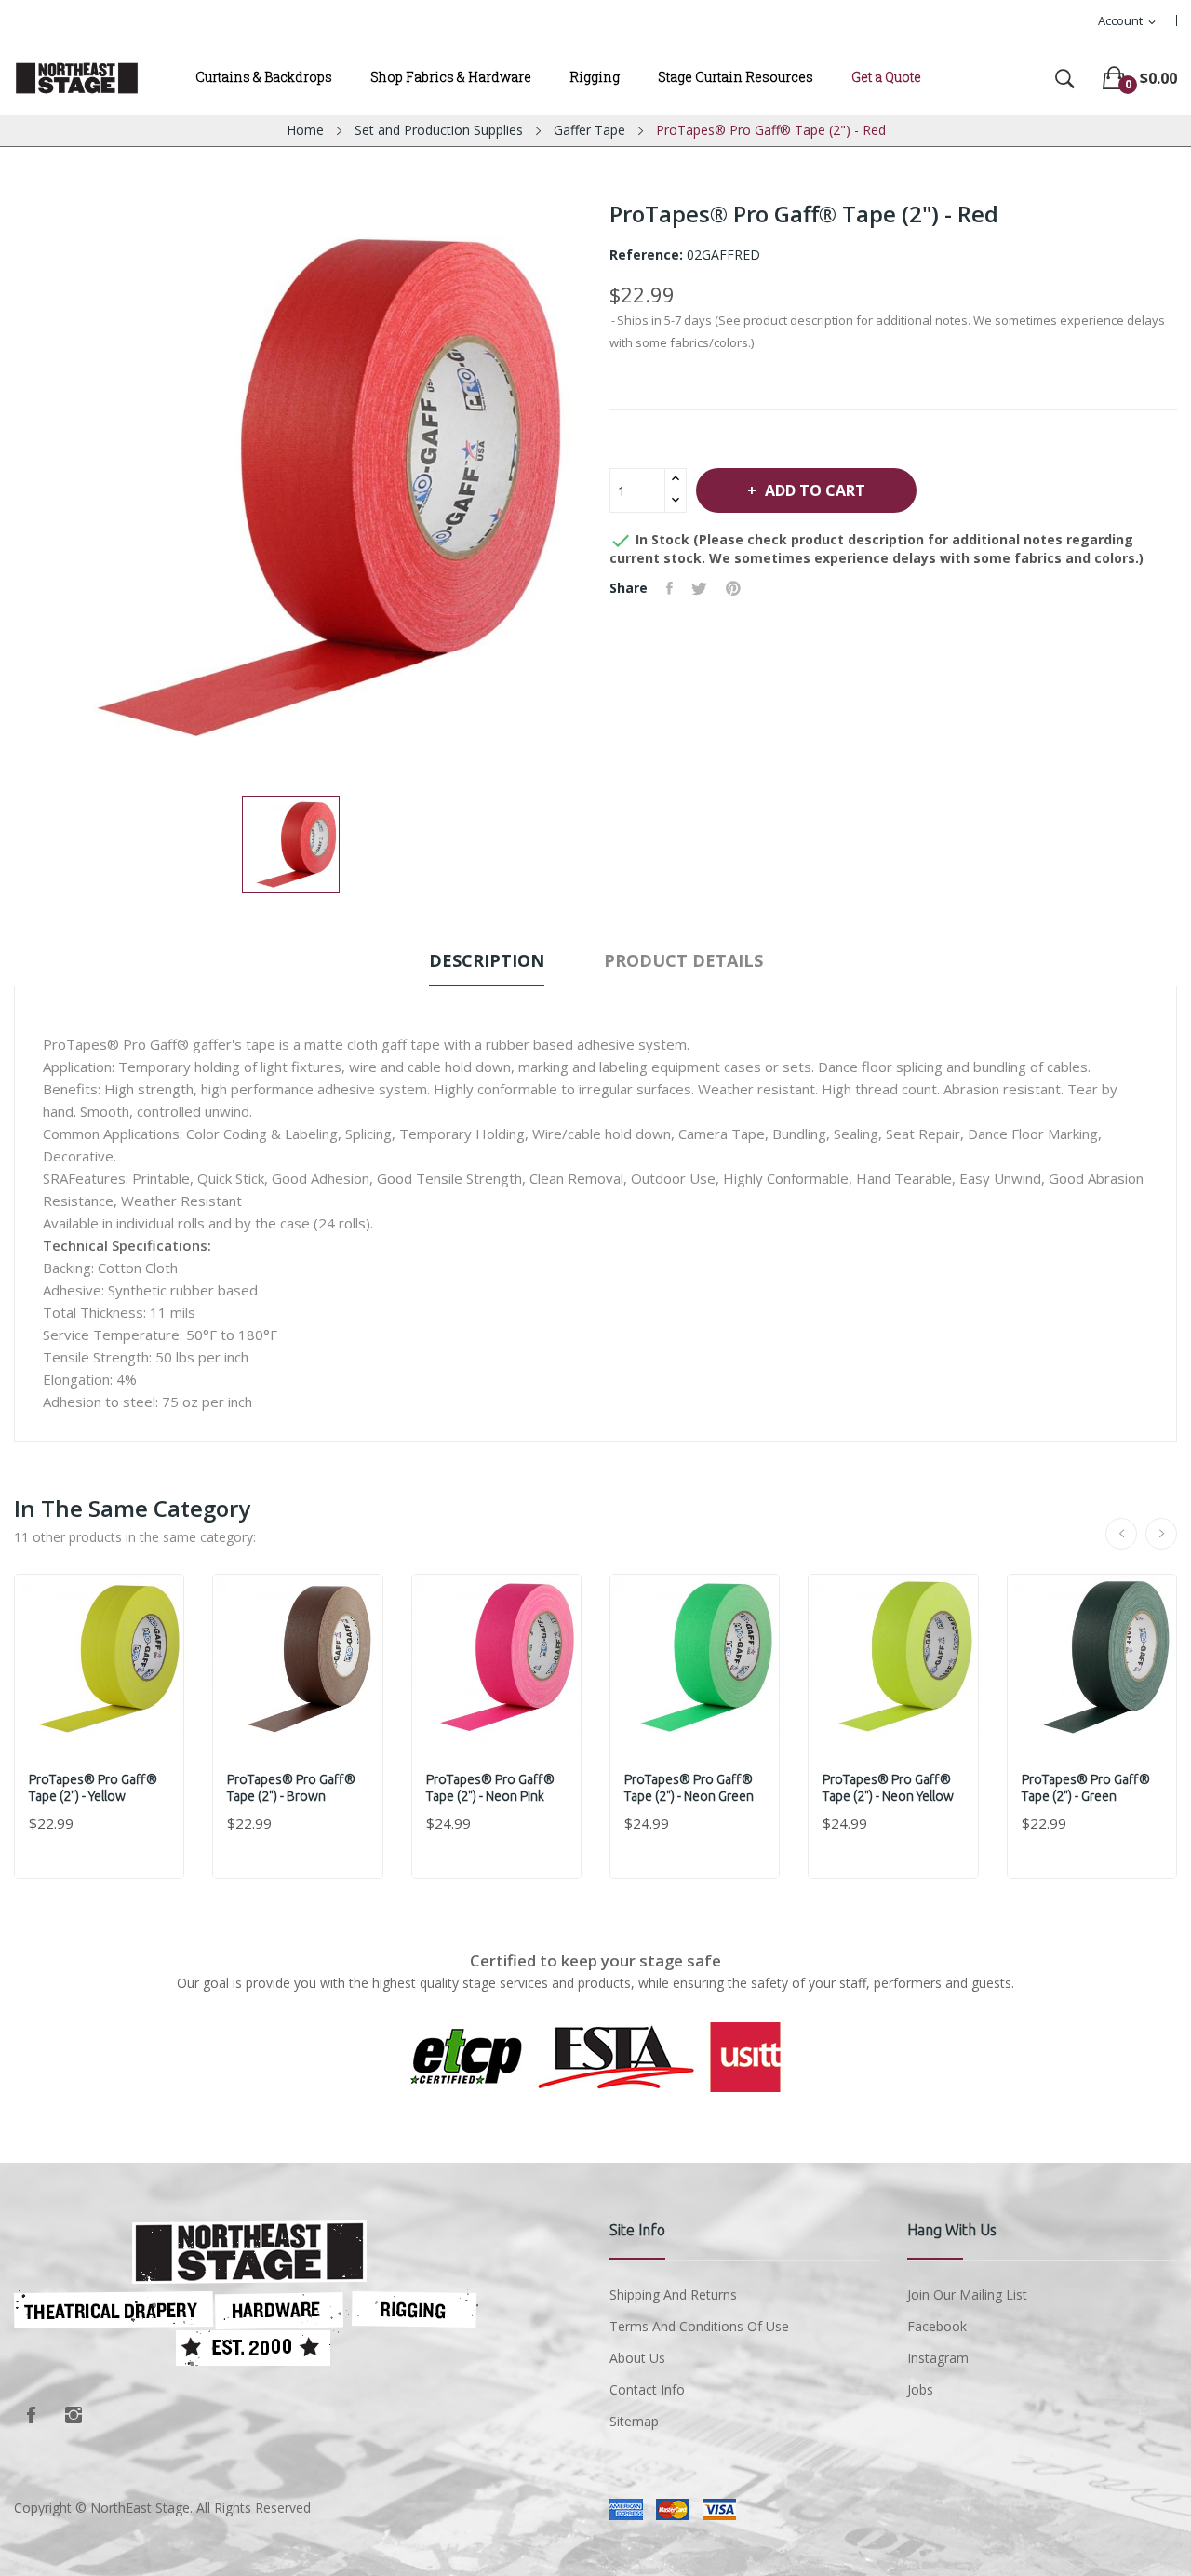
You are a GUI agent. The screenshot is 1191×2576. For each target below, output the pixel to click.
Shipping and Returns (673, 2294)
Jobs (920, 2389)
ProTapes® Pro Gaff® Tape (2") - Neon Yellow (888, 1788)
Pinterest (733, 588)
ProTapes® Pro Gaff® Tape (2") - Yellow (93, 1788)
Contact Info (647, 2389)
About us (637, 2358)
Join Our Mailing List (967, 2294)
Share (669, 588)
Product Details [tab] (683, 960)
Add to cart (815, 490)
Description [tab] (487, 960)
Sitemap (634, 2421)
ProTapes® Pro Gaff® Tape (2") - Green (1086, 1788)
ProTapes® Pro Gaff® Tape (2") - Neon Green (689, 1788)
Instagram (74, 2415)
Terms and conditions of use (699, 2326)
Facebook (31, 2415)
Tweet (699, 588)
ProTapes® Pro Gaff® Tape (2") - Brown (291, 1788)
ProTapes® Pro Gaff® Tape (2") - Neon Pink (490, 1788)
